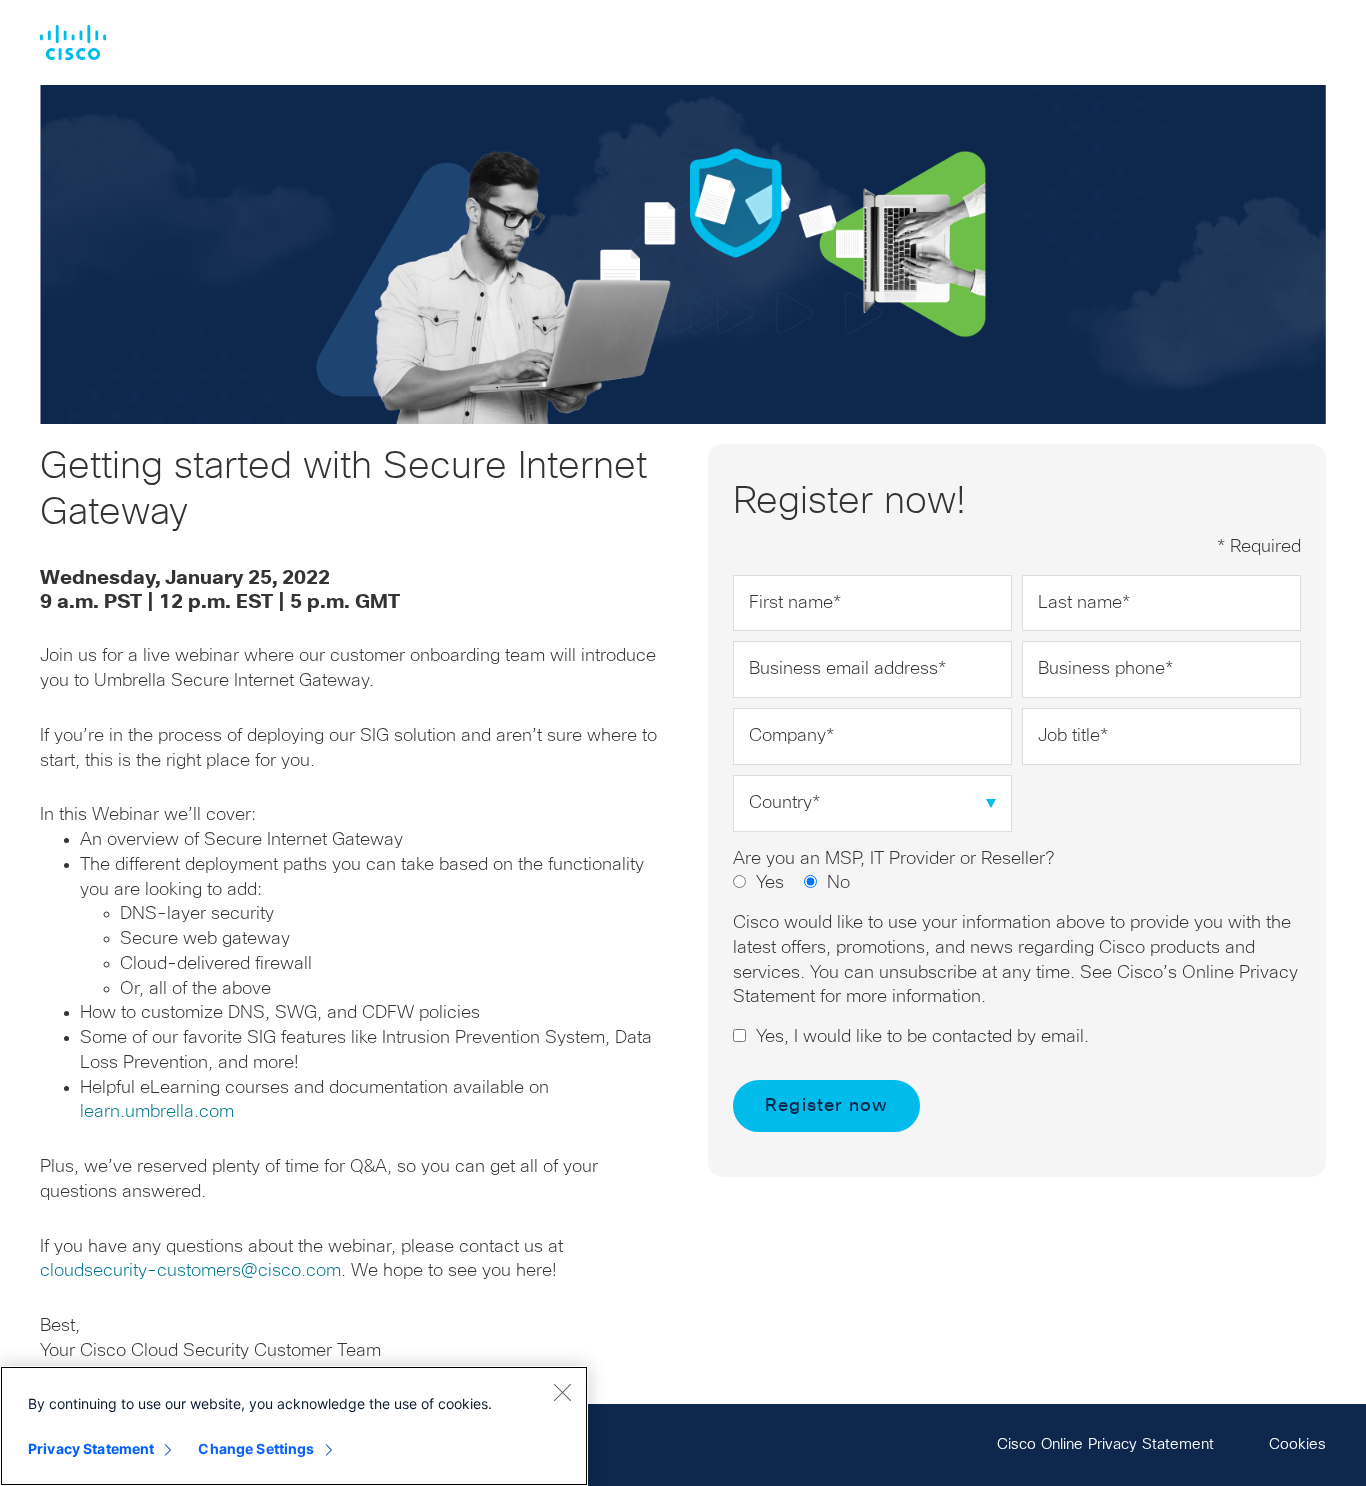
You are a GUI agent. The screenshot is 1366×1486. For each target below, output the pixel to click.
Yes (770, 883)
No (838, 883)
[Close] (562, 1392)
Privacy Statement (91, 1448)
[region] (294, 1426)
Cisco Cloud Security (73, 42)
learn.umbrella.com (157, 1112)
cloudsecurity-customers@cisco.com (190, 1271)
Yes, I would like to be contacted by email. (922, 1037)
